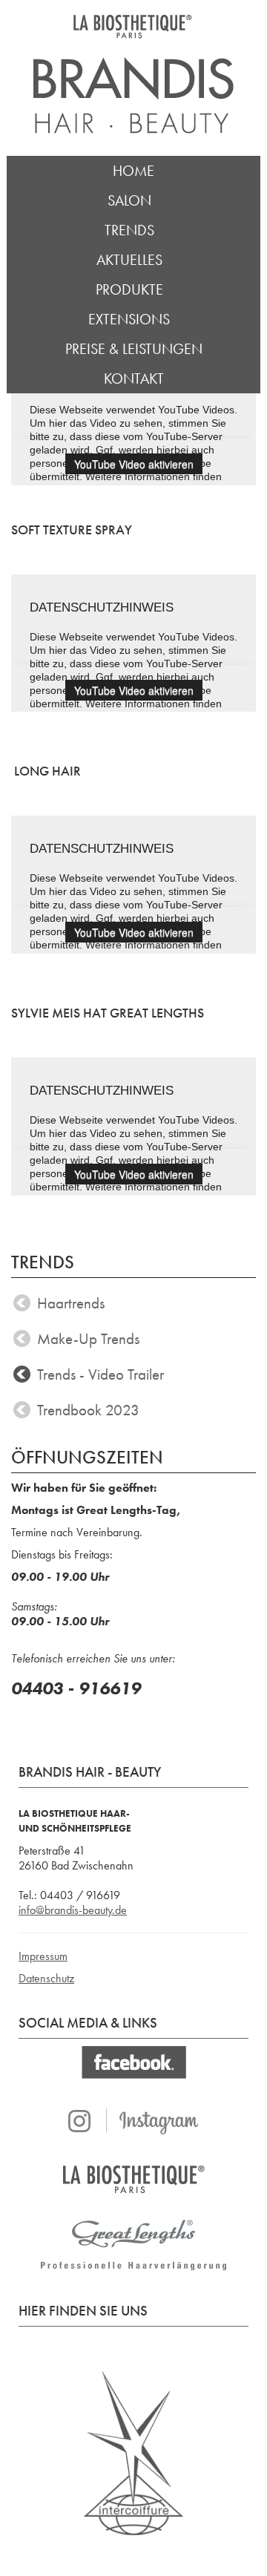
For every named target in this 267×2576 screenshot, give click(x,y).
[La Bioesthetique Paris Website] (133, 2179)
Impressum (43, 1956)
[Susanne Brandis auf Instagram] (133, 2122)
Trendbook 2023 (88, 1410)
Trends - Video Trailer (100, 1374)
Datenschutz (46, 1978)
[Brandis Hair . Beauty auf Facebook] (133, 2062)
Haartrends (71, 1303)
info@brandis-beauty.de (73, 1910)
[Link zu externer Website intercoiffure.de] (133, 2452)
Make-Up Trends (88, 1339)
